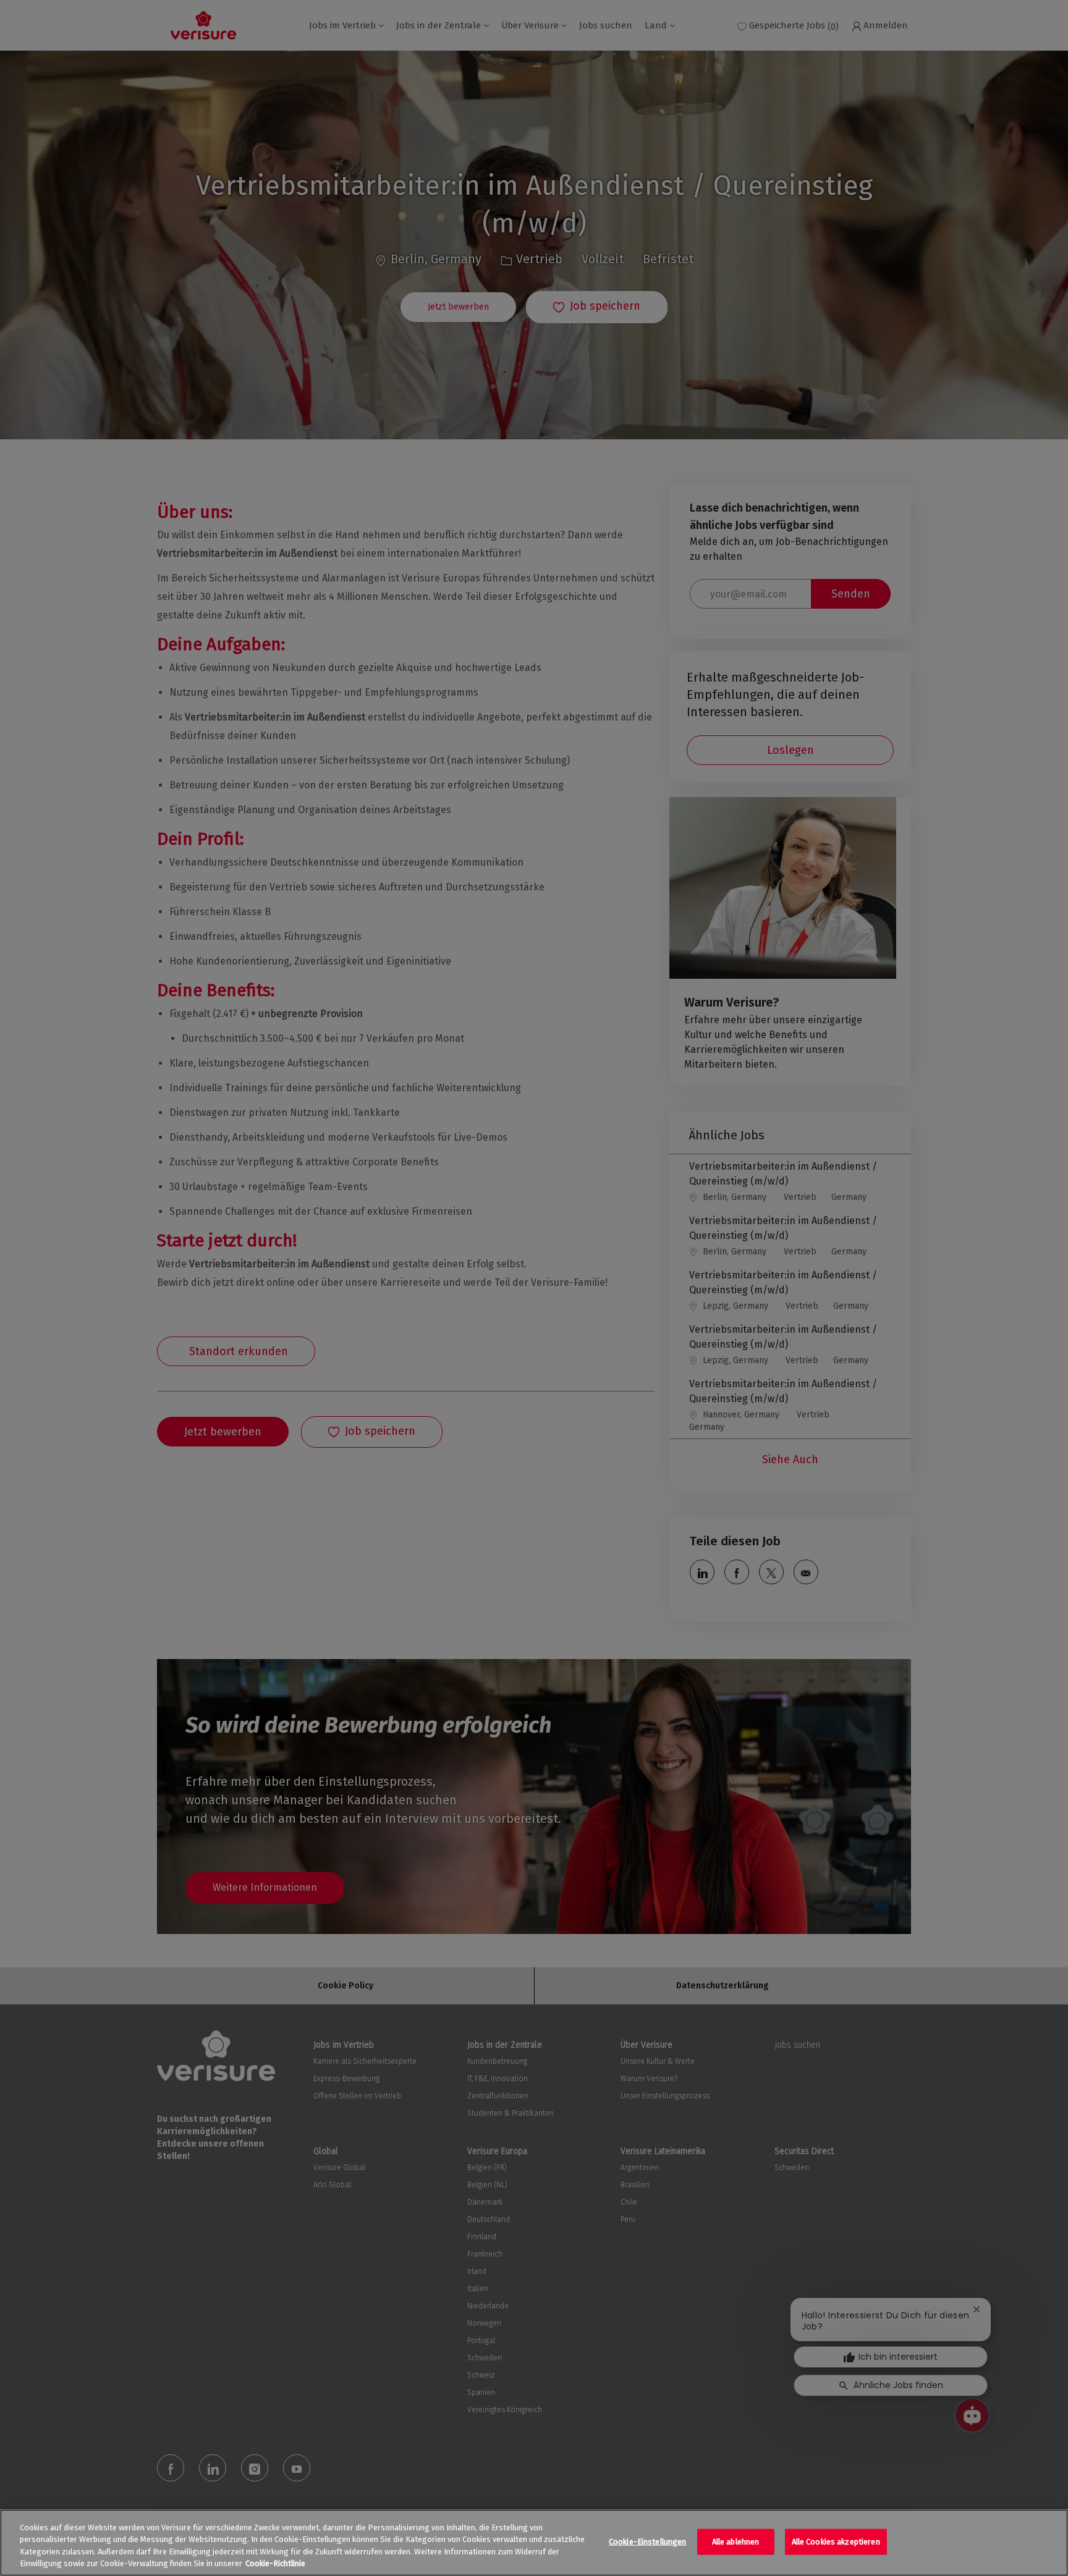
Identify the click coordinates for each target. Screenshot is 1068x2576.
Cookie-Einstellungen (648, 2542)
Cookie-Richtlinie (275, 2563)
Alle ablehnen (736, 2542)
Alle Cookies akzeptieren (836, 2542)
